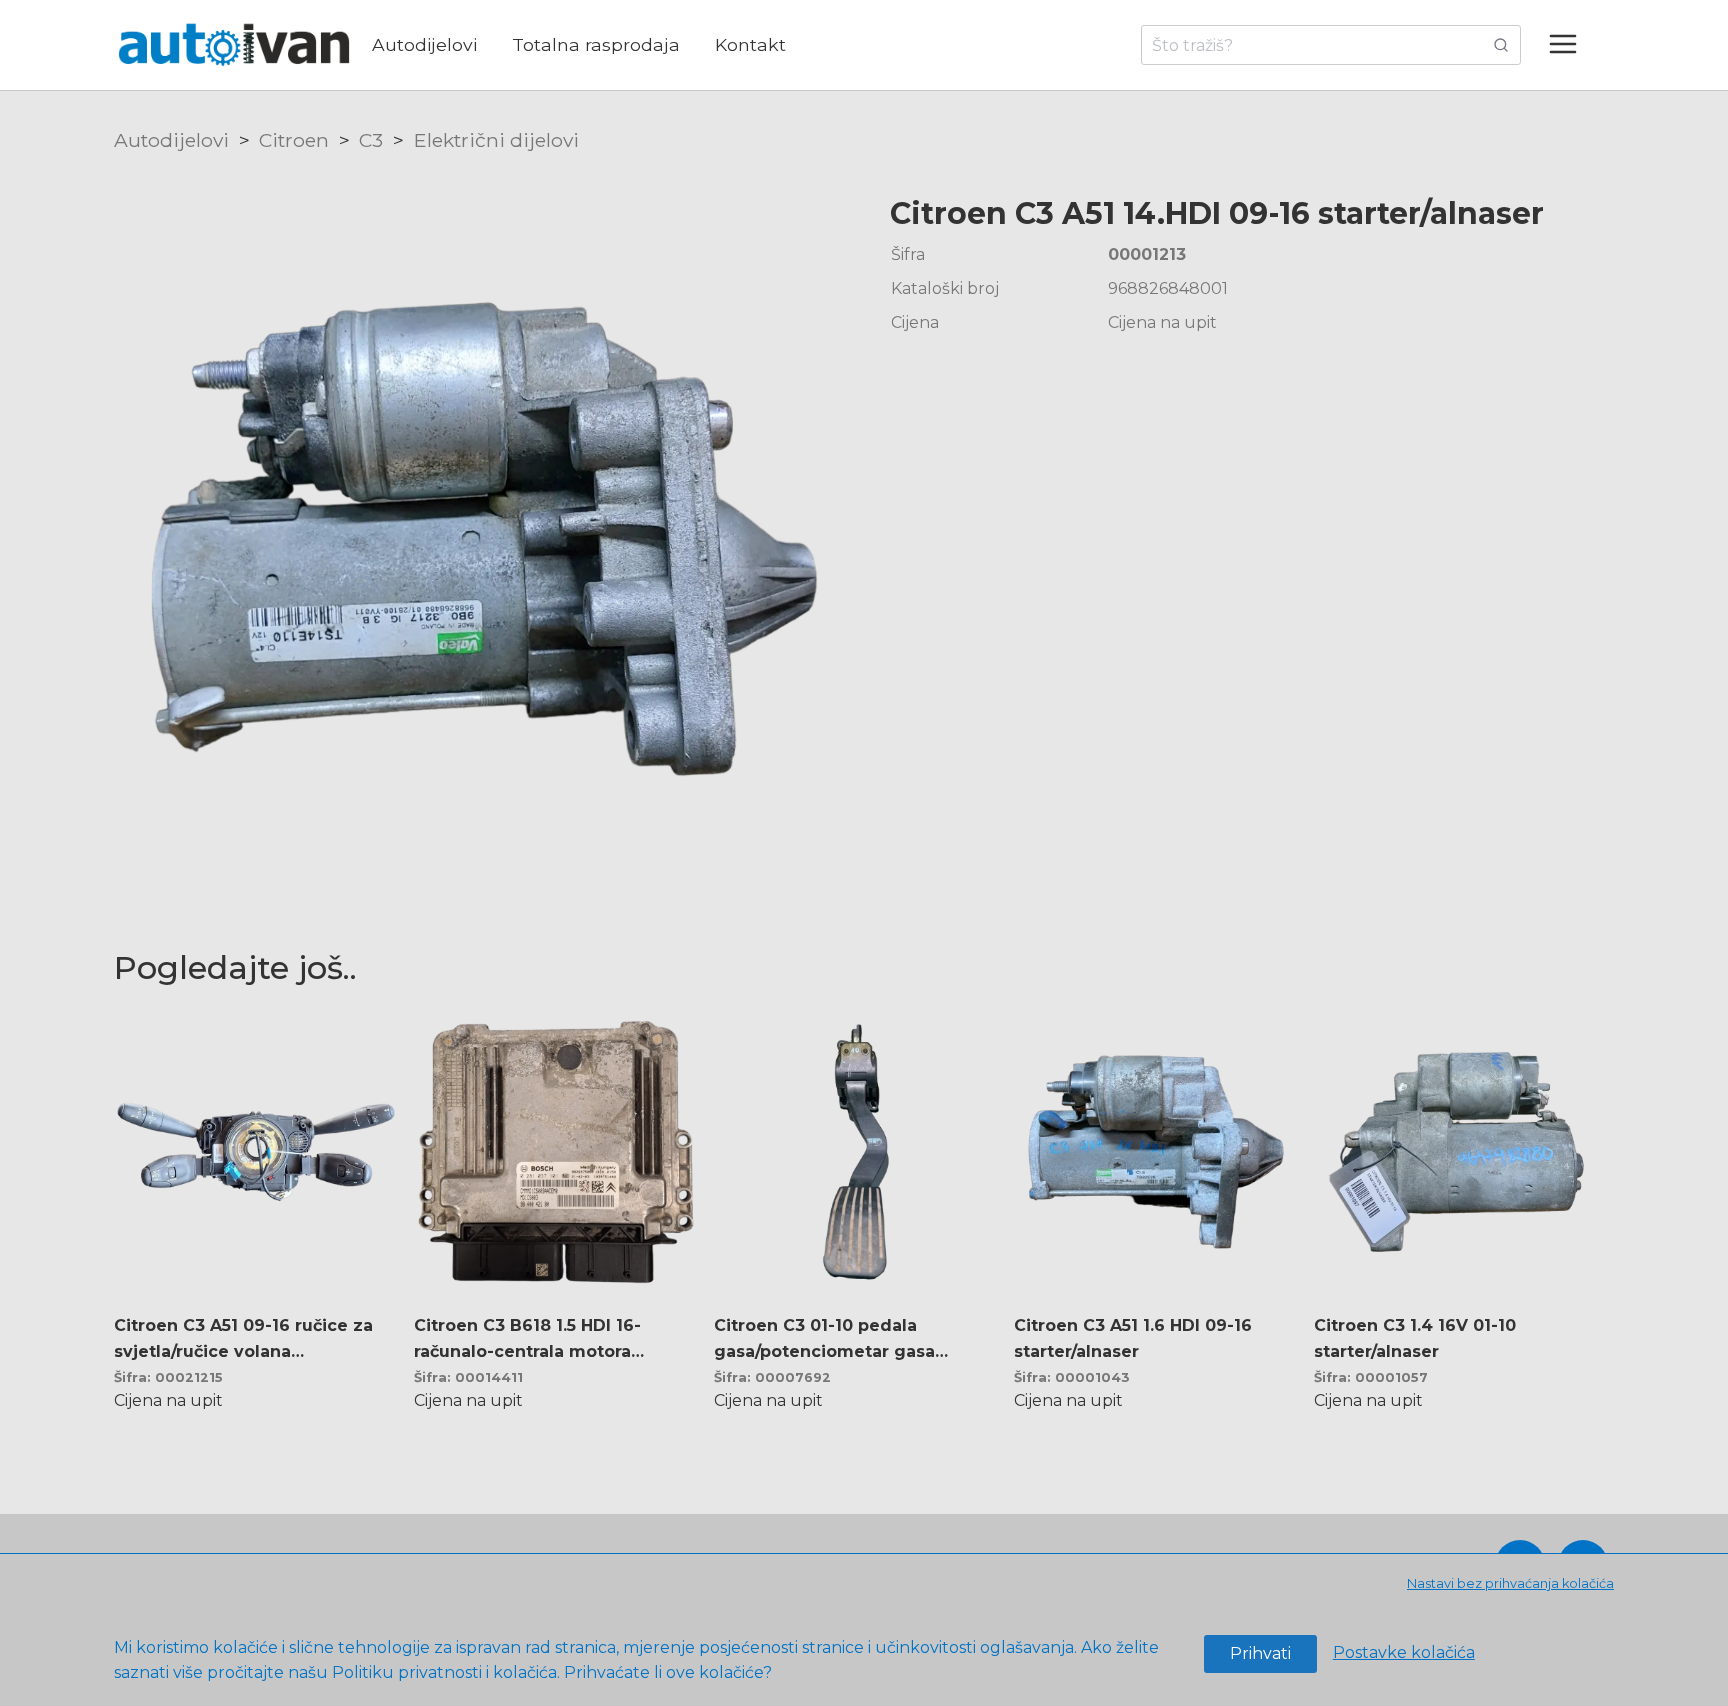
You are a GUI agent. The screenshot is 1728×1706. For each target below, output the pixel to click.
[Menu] (1572, 45)
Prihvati (1260, 1653)
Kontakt (750, 44)
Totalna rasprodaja (596, 44)
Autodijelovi (424, 44)
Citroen (294, 140)
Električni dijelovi (496, 140)
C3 (371, 140)
